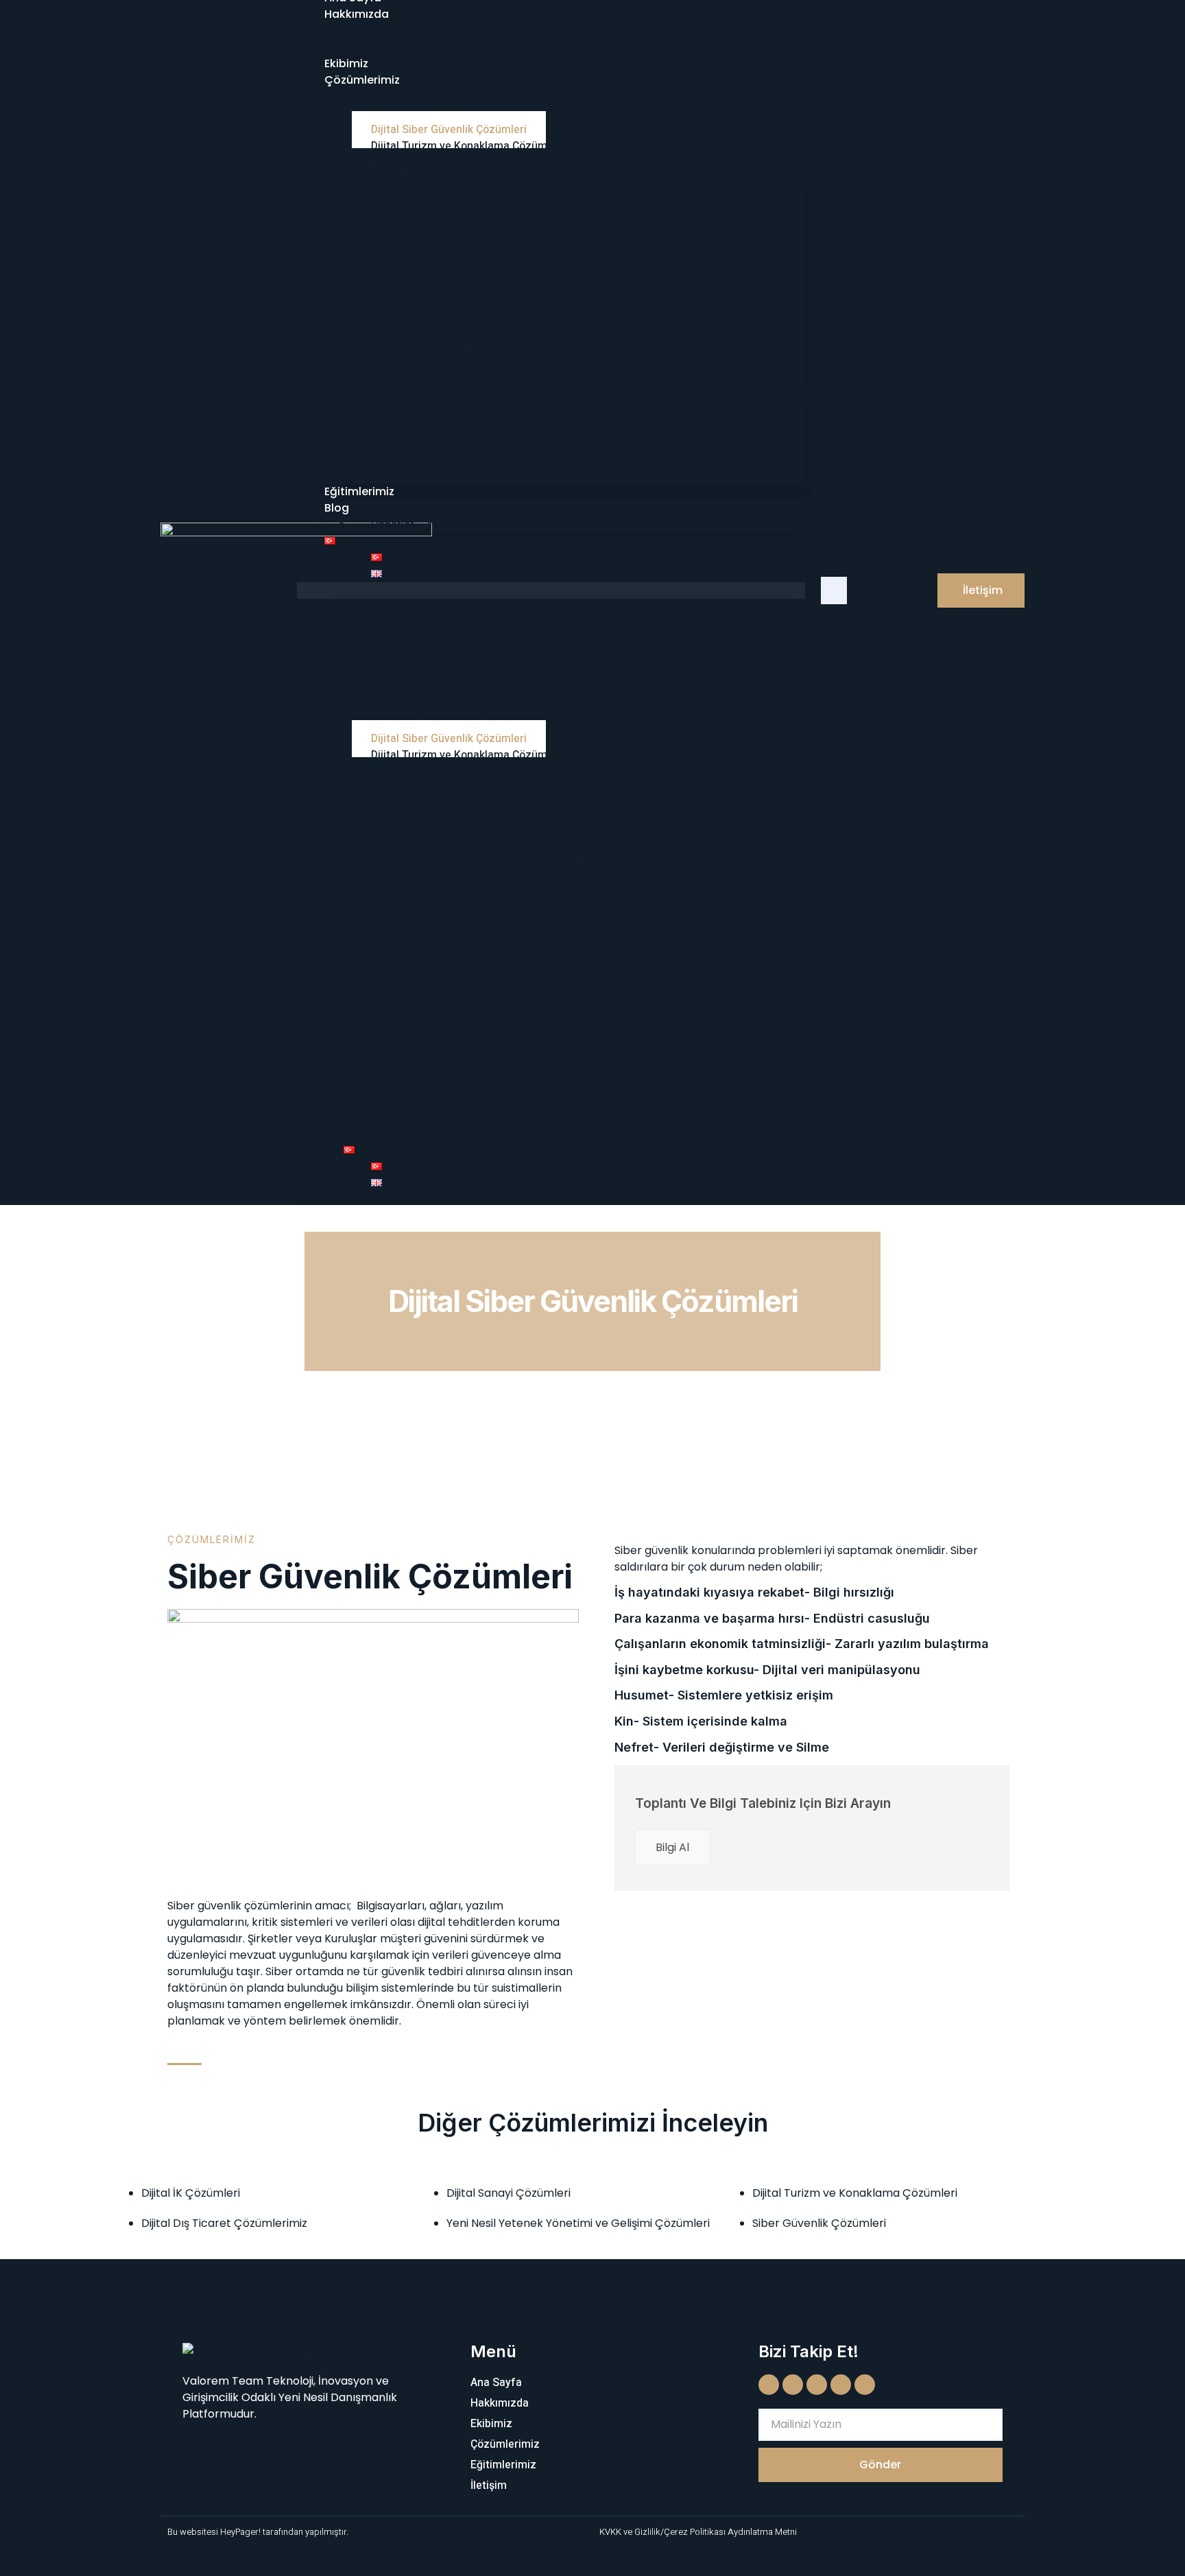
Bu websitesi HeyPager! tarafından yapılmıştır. (258, 2532)
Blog (337, 508)
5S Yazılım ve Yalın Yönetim (467, 475)
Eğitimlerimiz (359, 491)
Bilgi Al (672, 1847)
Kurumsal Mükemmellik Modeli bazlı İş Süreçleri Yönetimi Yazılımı (564, 442)
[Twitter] (841, 2385)
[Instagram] (793, 2385)
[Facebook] (769, 2385)
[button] (551, 591)
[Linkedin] (865, 2385)
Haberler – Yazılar (416, 525)
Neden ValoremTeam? (427, 47)
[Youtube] (817, 2385)
